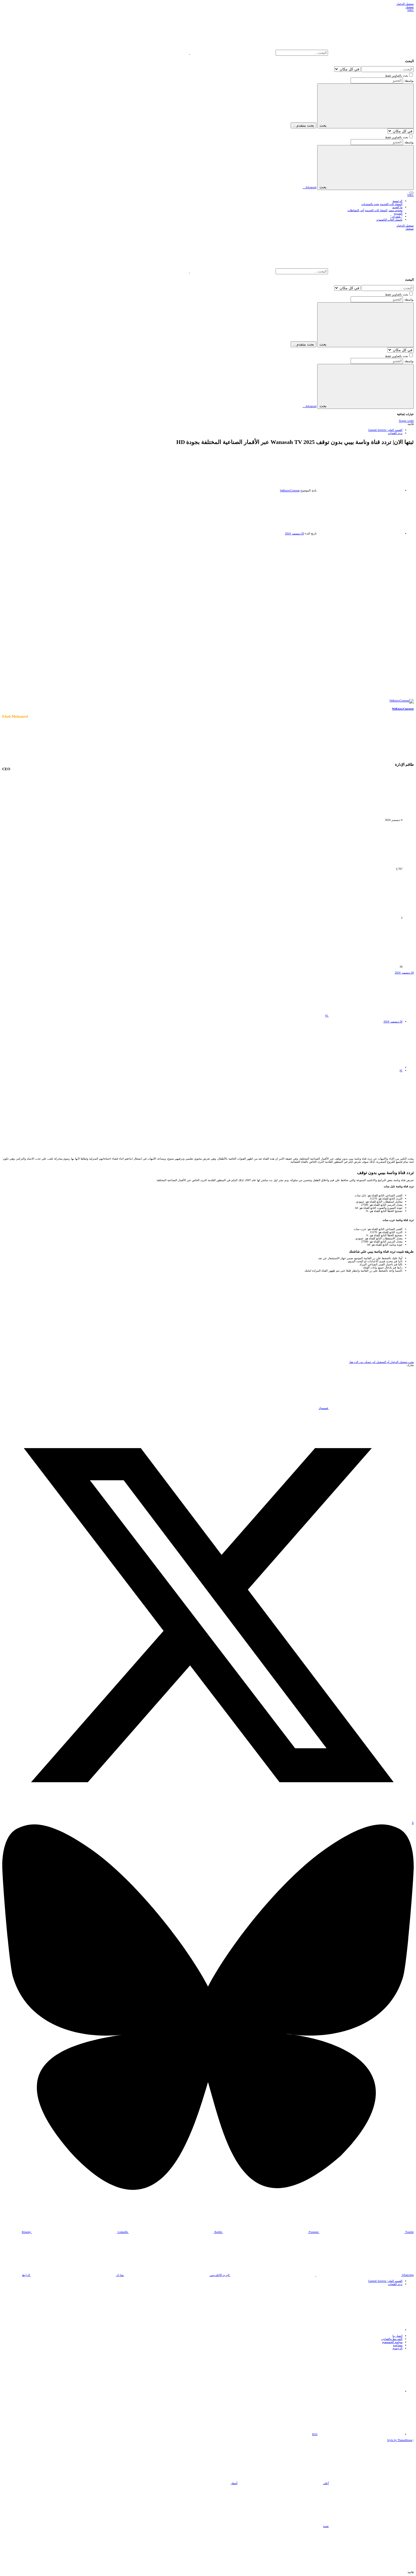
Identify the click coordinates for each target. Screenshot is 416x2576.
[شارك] (371, 1016)
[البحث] (232, 53)
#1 (327, 1016)
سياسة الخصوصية (392, 2342)
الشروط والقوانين (392, 2339)
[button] (411, 193)
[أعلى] (360, 2391)
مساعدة (398, 2345)
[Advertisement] (208, 577)
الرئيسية (397, 2348)
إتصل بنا (397, 2336)
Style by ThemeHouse (400, 2440)
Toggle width (406, 421)
